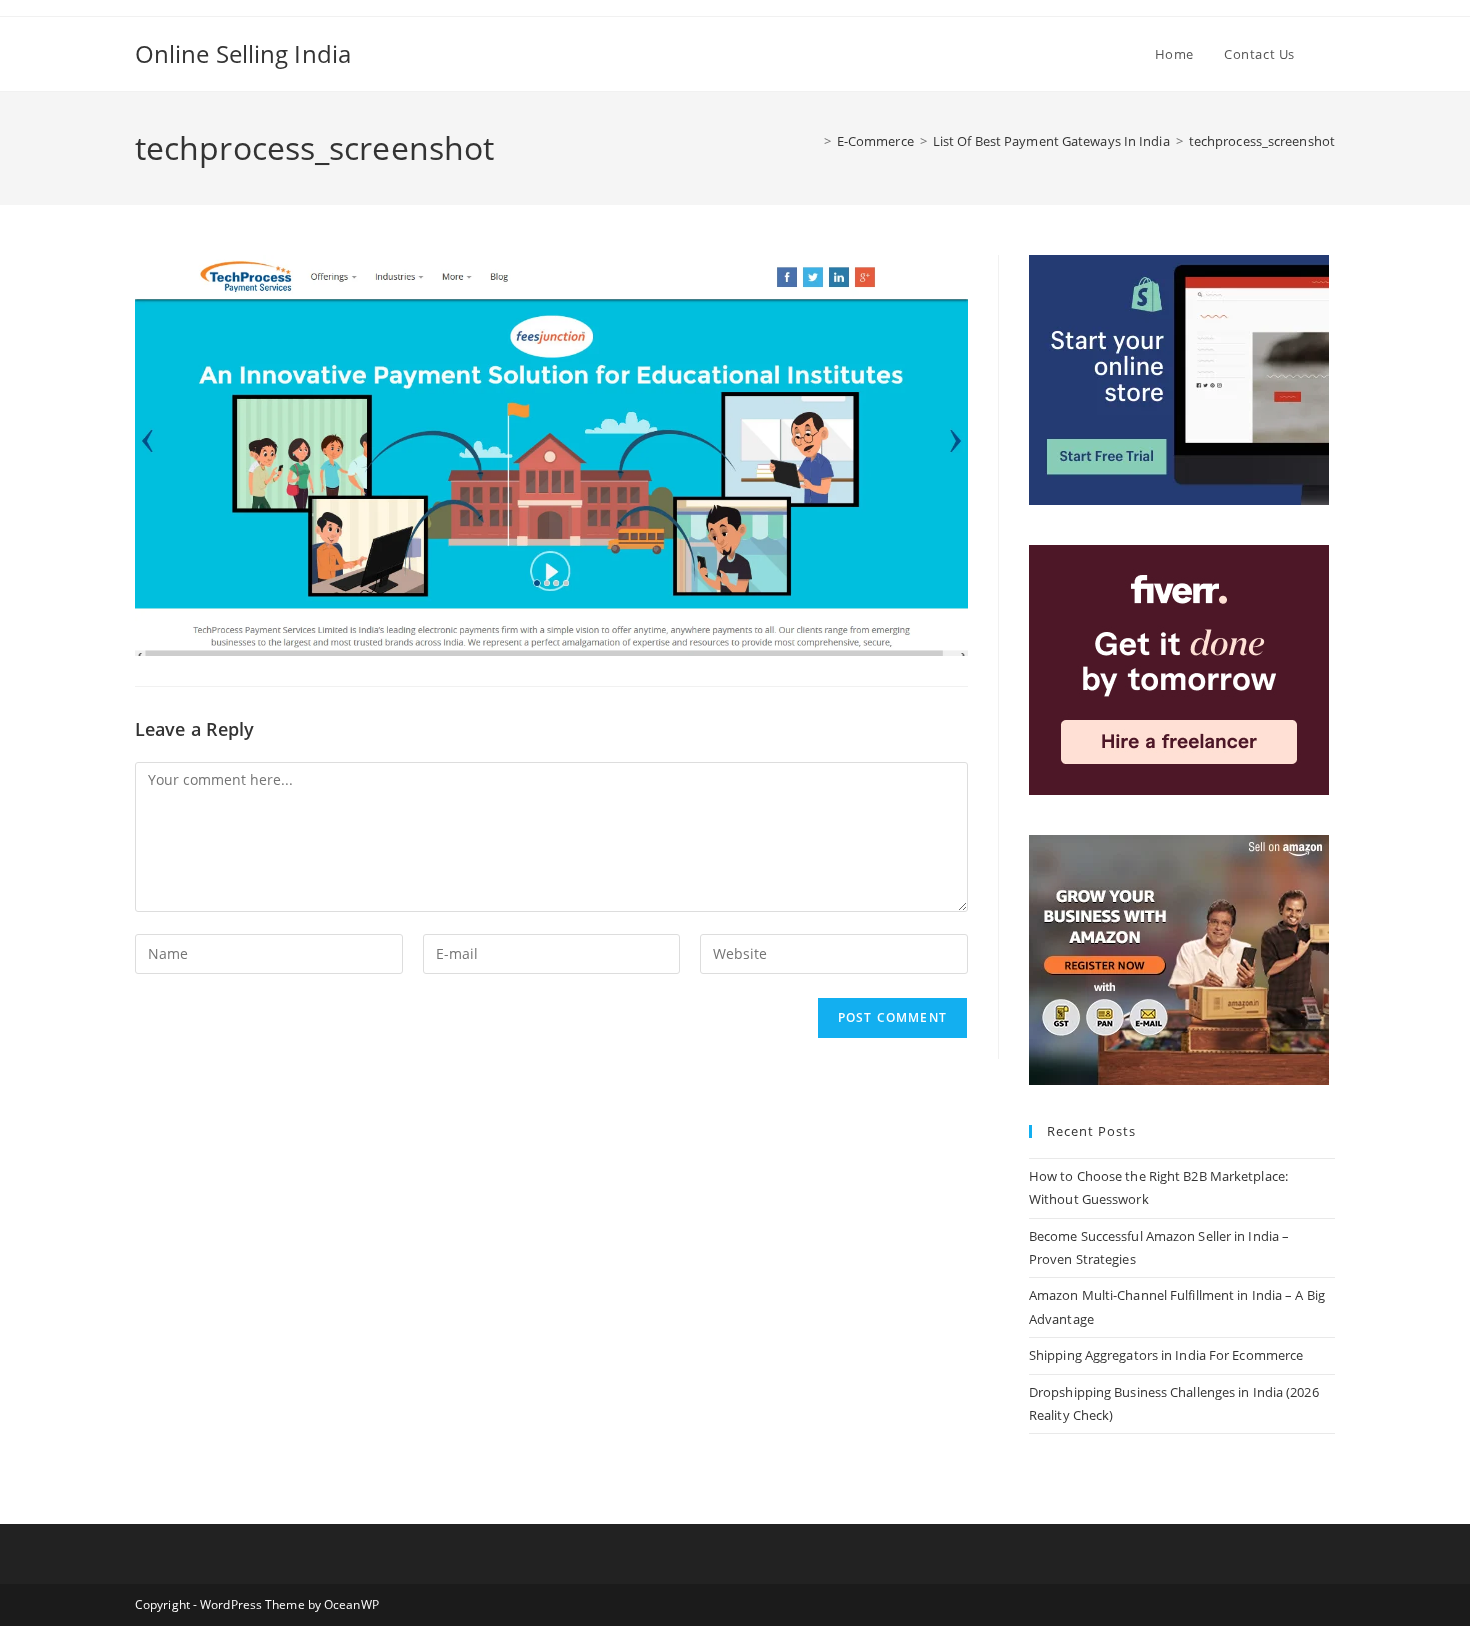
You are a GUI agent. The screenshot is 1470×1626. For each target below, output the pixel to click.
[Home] (813, 141)
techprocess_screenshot (1262, 141)
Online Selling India (243, 53)
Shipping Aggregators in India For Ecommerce (1166, 1355)
